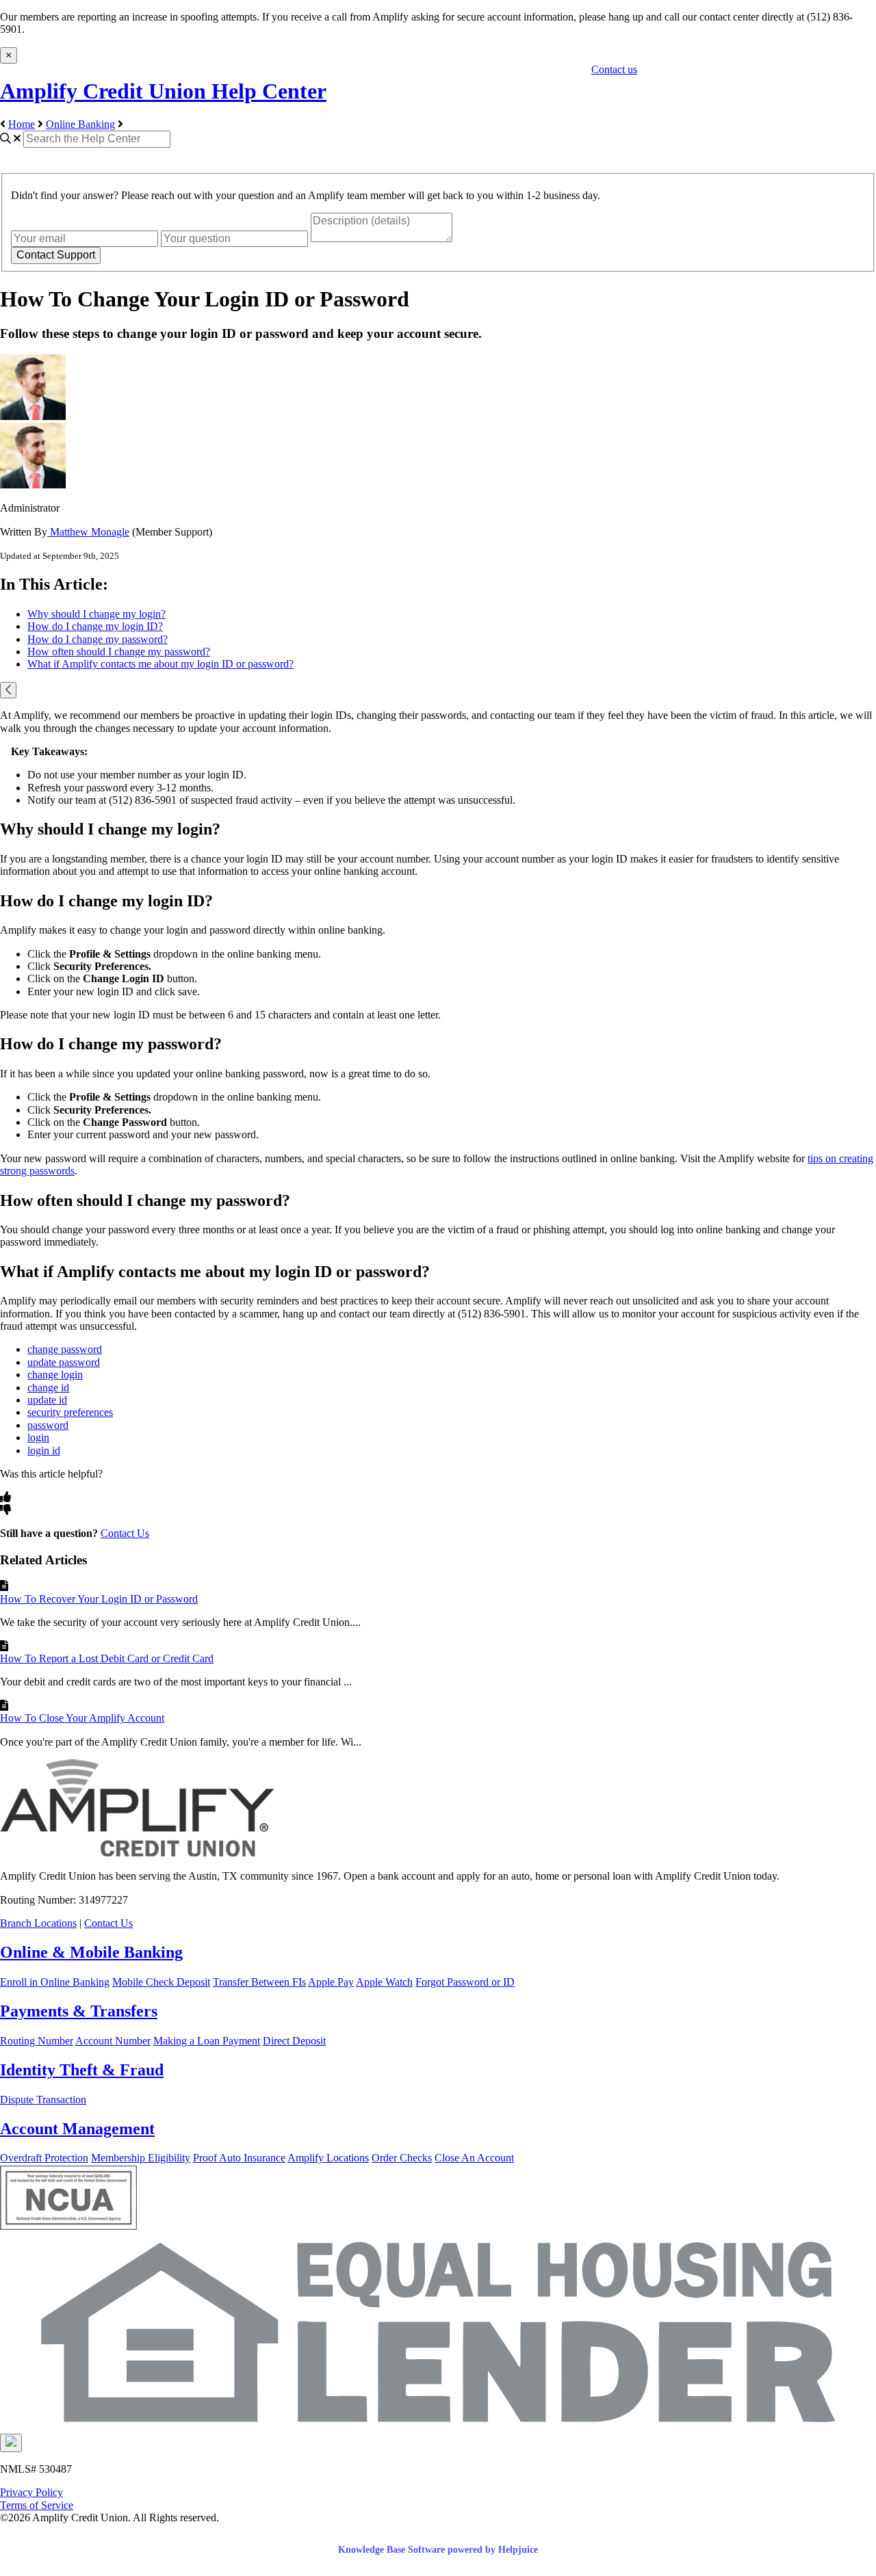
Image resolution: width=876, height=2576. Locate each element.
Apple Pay (331, 1982)
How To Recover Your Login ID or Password (99, 1599)
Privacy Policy (31, 2492)
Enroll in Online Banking (55, 1982)
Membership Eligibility (141, 2158)
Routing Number (37, 2041)
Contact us (614, 69)
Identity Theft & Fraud (82, 2070)
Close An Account (474, 2158)
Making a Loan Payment (207, 2041)
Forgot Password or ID (465, 1982)
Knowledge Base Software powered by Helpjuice (438, 2550)
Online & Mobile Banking (91, 1952)
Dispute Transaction (43, 2100)
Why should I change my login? (96, 614)
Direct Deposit (294, 2041)
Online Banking (80, 124)
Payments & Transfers (79, 2011)
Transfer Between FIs (259, 1982)
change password (65, 1349)
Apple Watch (384, 1982)
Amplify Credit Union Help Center (163, 91)
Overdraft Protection (44, 2158)
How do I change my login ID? (95, 626)
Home (22, 124)
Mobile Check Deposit (161, 1982)
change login (55, 1375)
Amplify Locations (328, 2158)
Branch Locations (38, 1923)
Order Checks (402, 2158)
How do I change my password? (98, 639)
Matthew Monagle (88, 532)
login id (44, 1450)
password (48, 1425)
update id (47, 1400)
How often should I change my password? (119, 652)
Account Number (113, 2041)
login (38, 1437)
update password (64, 1362)
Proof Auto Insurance (239, 2158)
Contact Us (125, 1533)
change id (48, 1388)
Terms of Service (37, 2505)
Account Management (77, 2129)
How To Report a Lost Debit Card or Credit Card (107, 1658)
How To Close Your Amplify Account (82, 1718)
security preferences (70, 1412)
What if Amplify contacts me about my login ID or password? (160, 664)
